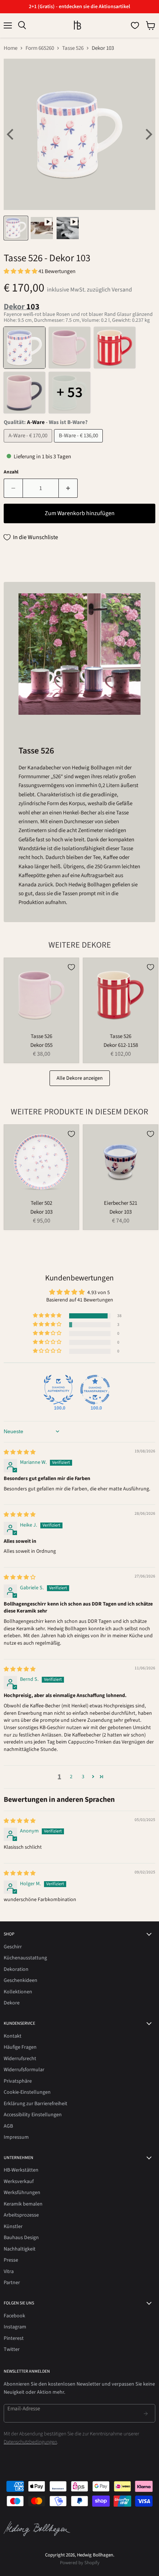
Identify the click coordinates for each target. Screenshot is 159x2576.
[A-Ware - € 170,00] (29, 444)
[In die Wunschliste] (71, 967)
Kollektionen (18, 1992)
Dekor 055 (41, 1045)
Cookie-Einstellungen (27, 2092)
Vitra (9, 2272)
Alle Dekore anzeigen (80, 1078)
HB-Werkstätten (21, 2170)
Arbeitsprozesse (21, 2215)
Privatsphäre (18, 2081)
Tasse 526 (73, 48)
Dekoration (16, 1969)
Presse (11, 2260)
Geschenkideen (21, 1980)
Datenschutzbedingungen (30, 2442)
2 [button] (71, 1777)
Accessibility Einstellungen (33, 2115)
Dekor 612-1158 (121, 1045)
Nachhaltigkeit (20, 2249)
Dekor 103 (41, 1212)
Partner (12, 2283)
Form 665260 (40, 48)
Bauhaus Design (21, 2238)
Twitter (12, 2349)
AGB (8, 2126)
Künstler (13, 2227)
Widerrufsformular (24, 2070)
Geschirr (13, 1947)
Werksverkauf (19, 2182)
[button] (21, 271)
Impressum (16, 2137)
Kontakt (13, 2036)
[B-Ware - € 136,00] (79, 444)
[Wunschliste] (135, 25)
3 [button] (83, 1777)
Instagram (15, 2327)
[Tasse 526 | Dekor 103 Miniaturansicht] (16, 228)
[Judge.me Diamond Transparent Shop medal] (95, 1390)
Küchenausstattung (25, 1958)
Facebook (14, 2316)
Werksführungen (22, 2193)
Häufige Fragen (20, 2047)
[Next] (148, 134)
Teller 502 (41, 1203)
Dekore (12, 2003)
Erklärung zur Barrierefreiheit (35, 2104)
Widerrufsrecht (20, 2059)
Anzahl (11, 472)
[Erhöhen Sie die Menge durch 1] (68, 488)
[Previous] (11, 134)
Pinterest (14, 2338)
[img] (20, 1452)
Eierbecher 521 (121, 1203)
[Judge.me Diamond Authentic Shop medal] (58, 1390)
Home (11, 48)
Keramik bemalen (23, 2204)
